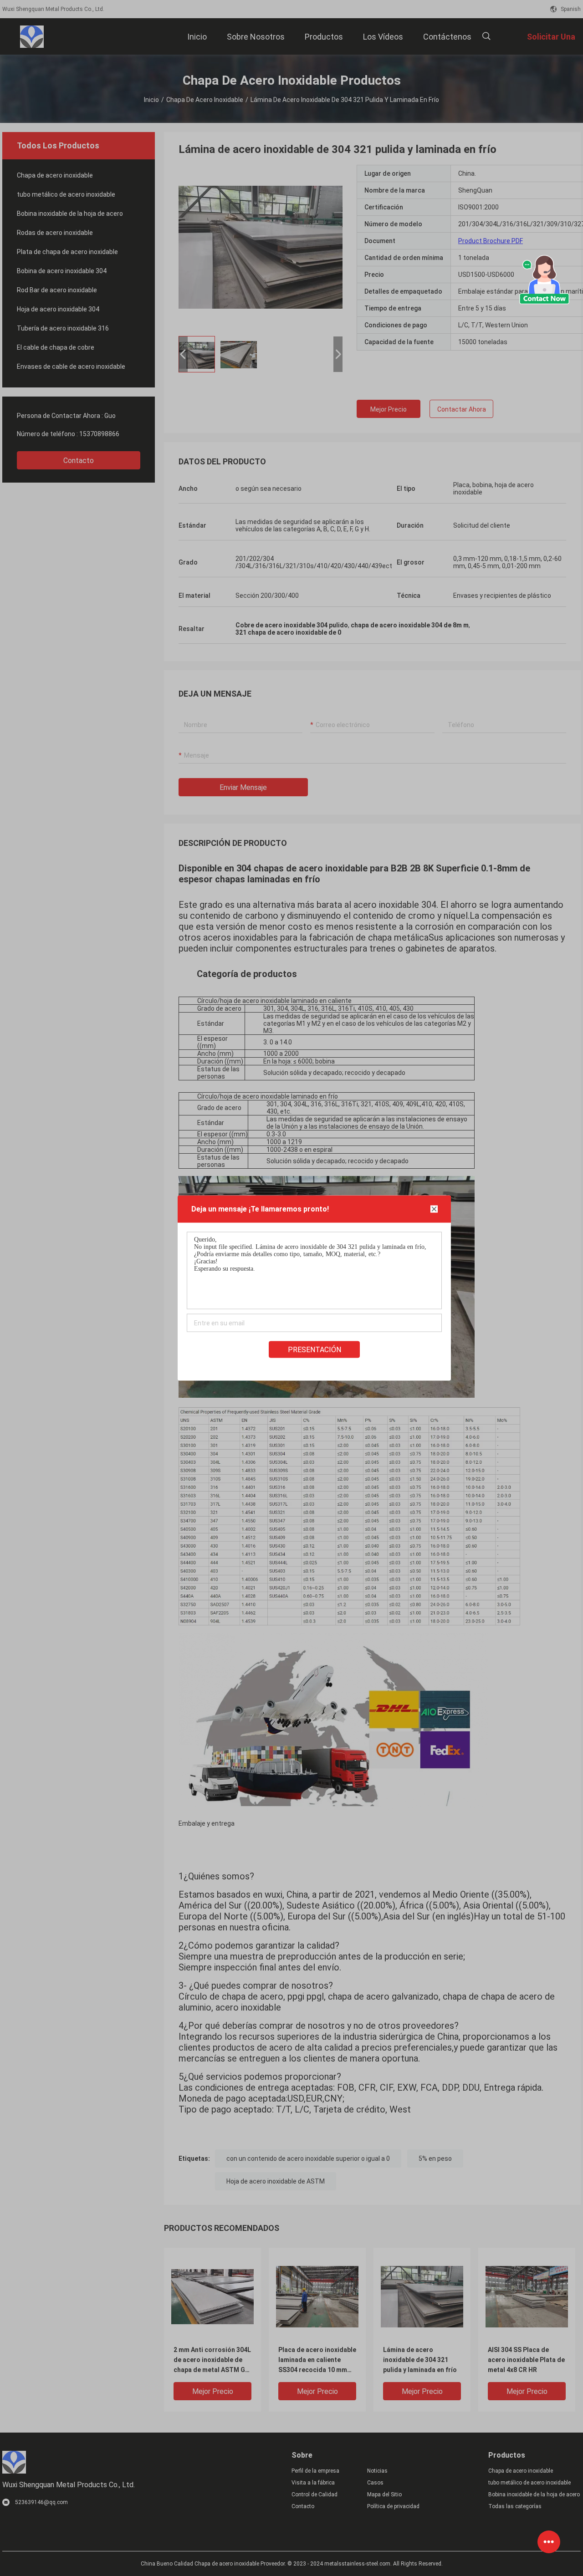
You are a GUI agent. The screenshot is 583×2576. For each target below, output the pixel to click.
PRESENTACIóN (315, 1350)
